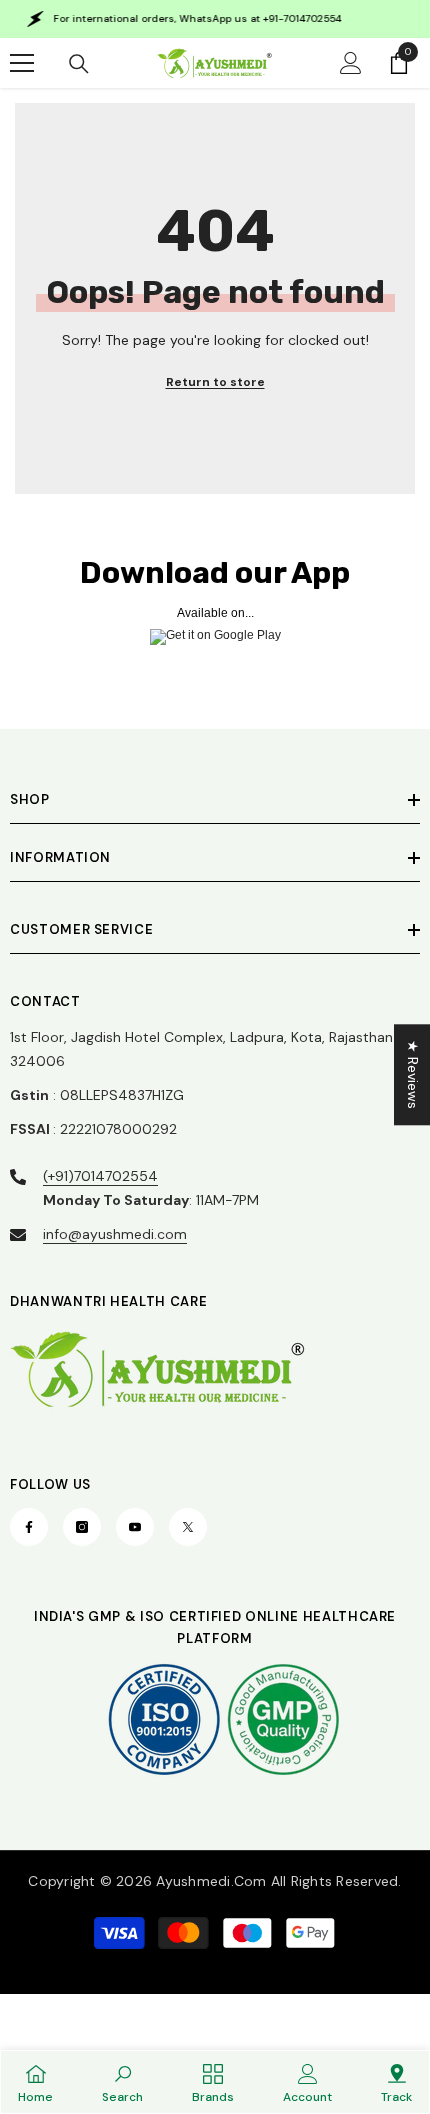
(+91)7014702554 (100, 1176)
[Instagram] (82, 1527)
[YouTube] (135, 1527)
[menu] (22, 63)
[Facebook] (29, 1527)
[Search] (79, 64)
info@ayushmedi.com (115, 1234)
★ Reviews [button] (413, 1074)
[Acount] (351, 63)
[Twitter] (188, 1527)
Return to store (215, 382)
